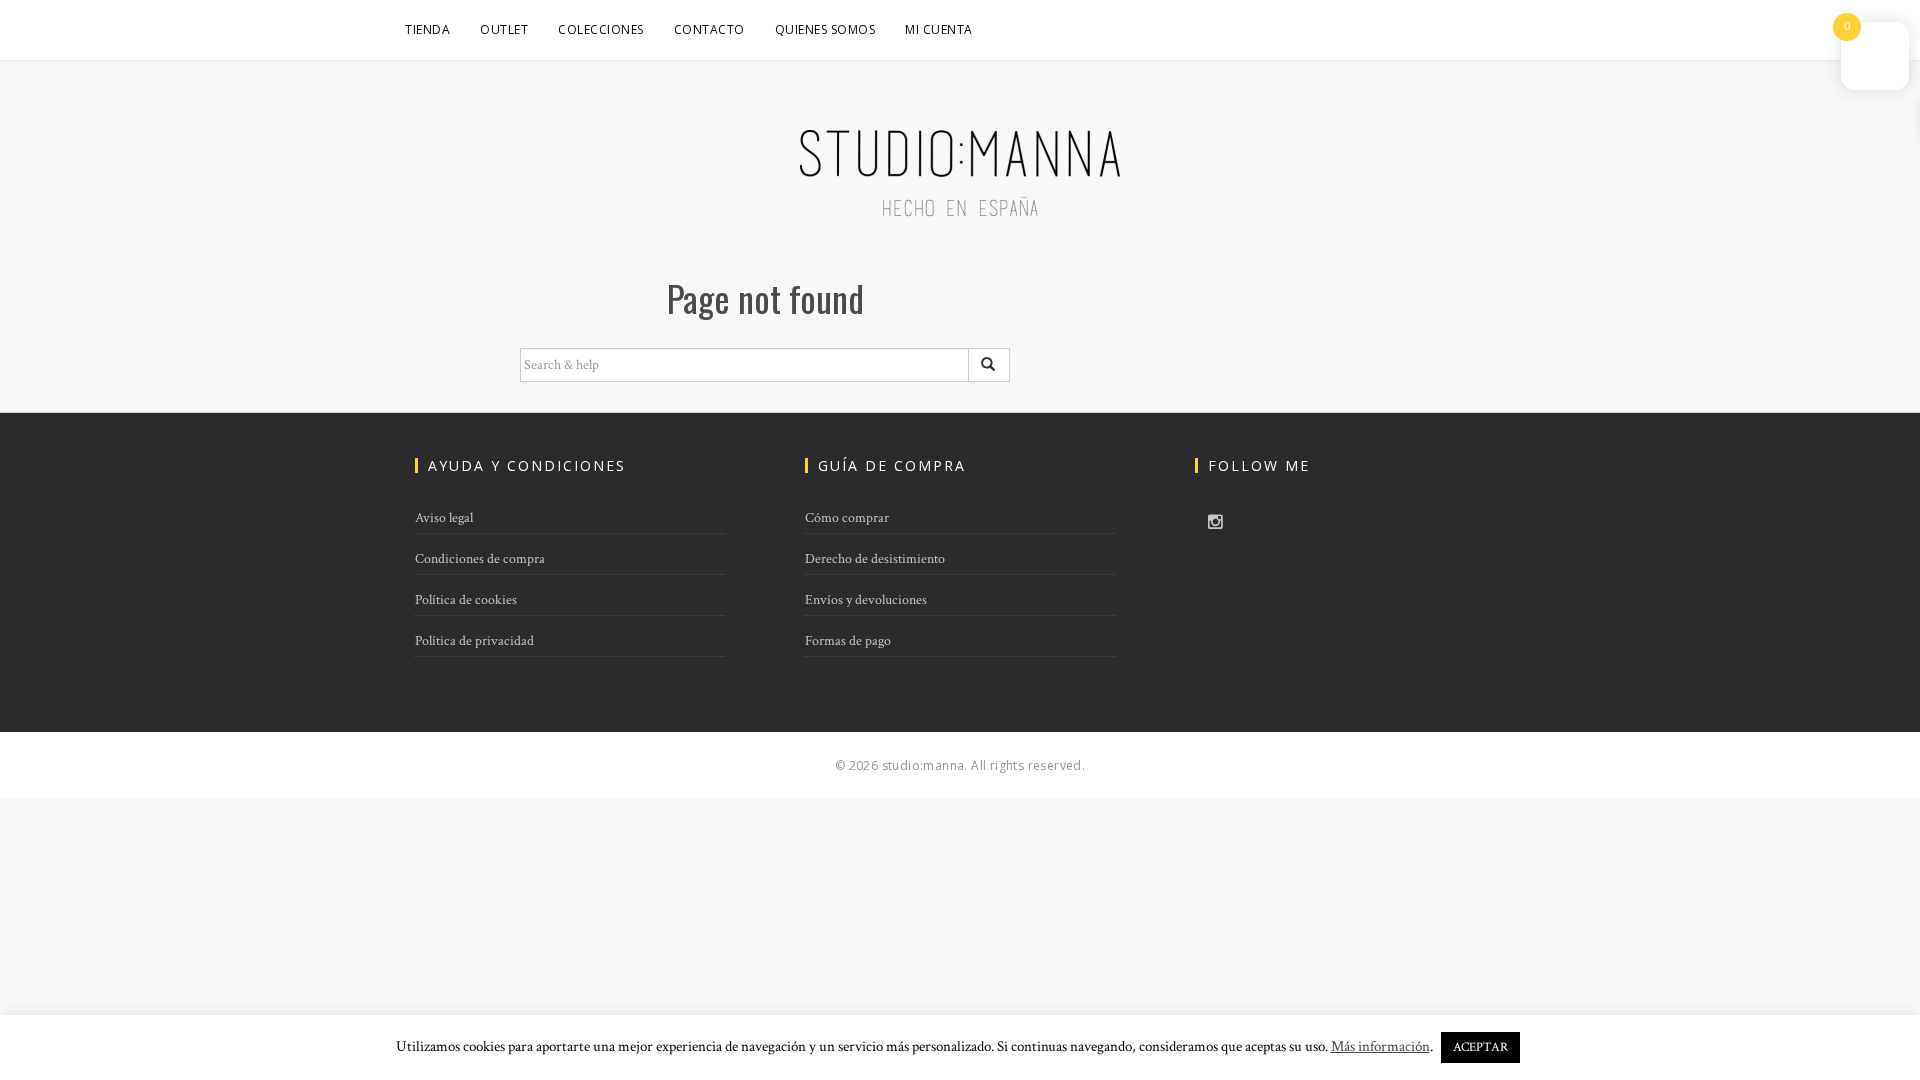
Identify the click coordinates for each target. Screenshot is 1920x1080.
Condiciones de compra (480, 559)
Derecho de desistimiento (875, 559)
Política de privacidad (474, 641)
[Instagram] (1215, 523)
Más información (1380, 1046)
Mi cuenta (939, 29)
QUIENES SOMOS (825, 29)
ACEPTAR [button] (1480, 1047)
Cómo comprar (847, 518)
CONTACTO (709, 29)
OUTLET (504, 29)
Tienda (427, 29)
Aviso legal (444, 518)
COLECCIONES (601, 29)
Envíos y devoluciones (866, 600)
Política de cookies (466, 600)
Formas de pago (848, 641)
